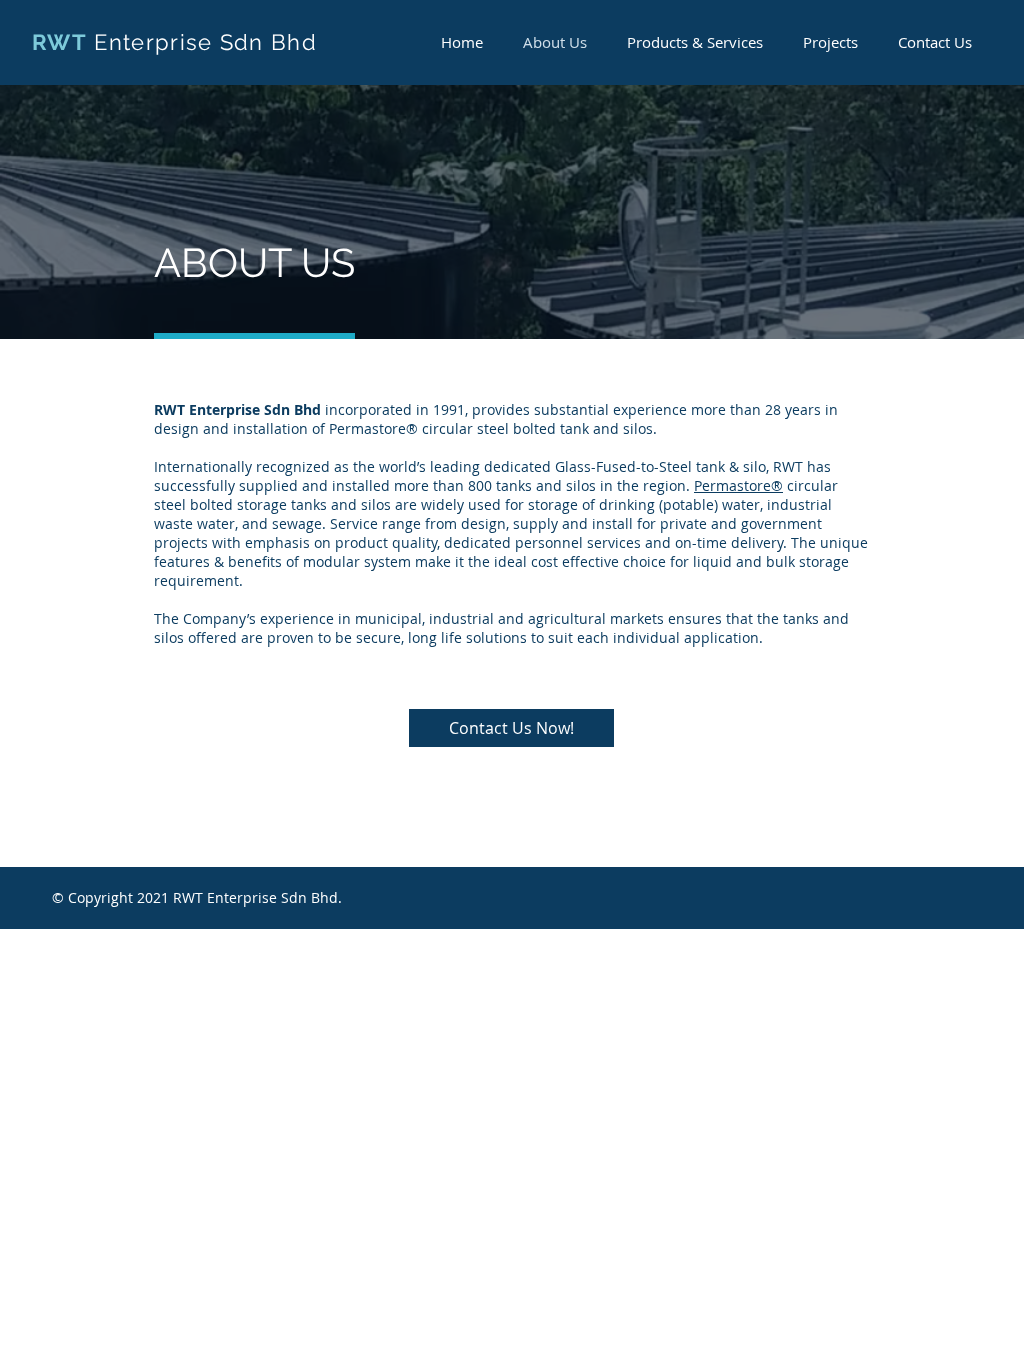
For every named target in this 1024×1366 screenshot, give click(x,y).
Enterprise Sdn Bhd (205, 42)
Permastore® (738, 485)
